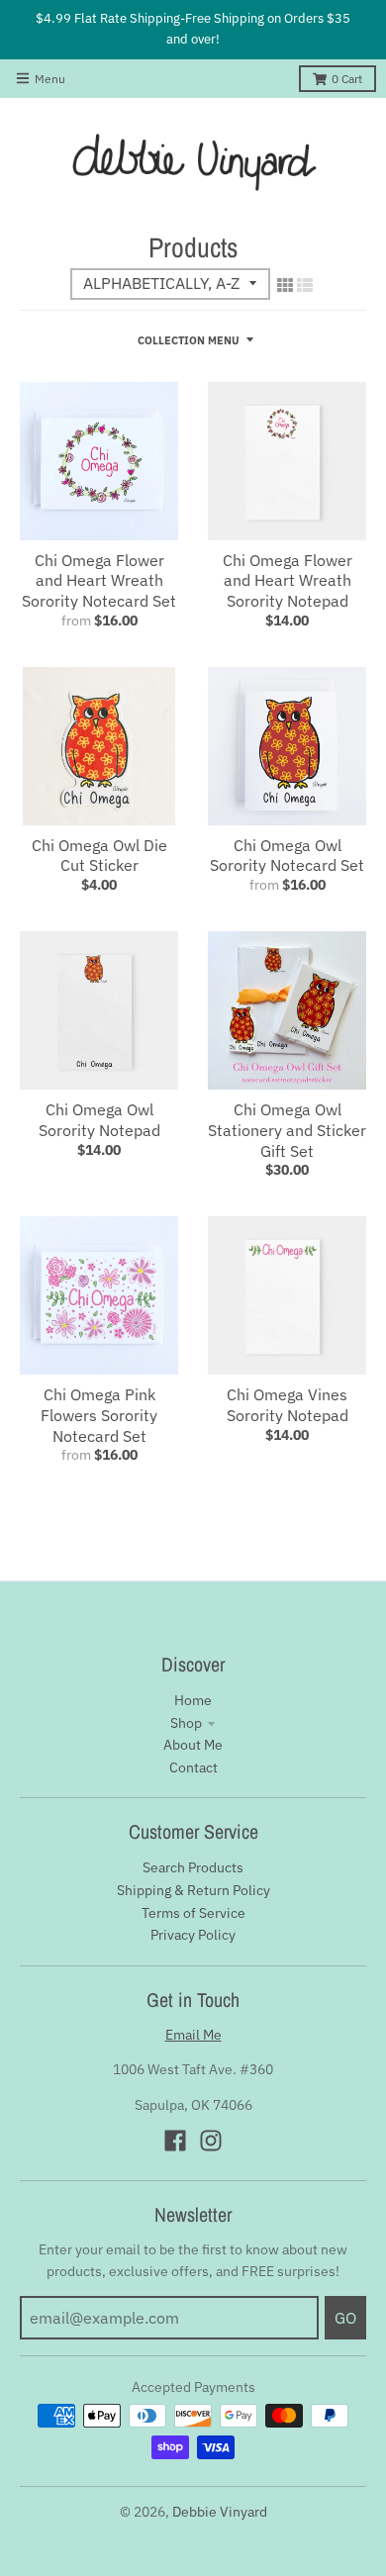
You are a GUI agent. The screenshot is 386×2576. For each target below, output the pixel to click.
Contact (193, 1767)
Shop (186, 1723)
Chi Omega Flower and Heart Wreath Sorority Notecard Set (99, 581)
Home (193, 1700)
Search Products (193, 1867)
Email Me (193, 2035)
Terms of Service (193, 1913)
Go (345, 2318)
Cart (347, 79)
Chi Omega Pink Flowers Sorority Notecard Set (99, 1415)
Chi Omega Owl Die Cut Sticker (99, 856)
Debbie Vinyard (220, 2512)
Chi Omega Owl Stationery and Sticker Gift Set (287, 1130)
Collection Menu (189, 340)
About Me (193, 1745)
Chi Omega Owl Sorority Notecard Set (287, 856)
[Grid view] (285, 285)
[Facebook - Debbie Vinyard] (175, 2141)
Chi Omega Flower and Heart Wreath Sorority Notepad (288, 581)
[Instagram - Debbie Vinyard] (211, 2141)
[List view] (305, 285)
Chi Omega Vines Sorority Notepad (288, 1405)
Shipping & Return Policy (193, 1890)
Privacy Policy (193, 1935)
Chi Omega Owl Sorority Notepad (99, 1120)
